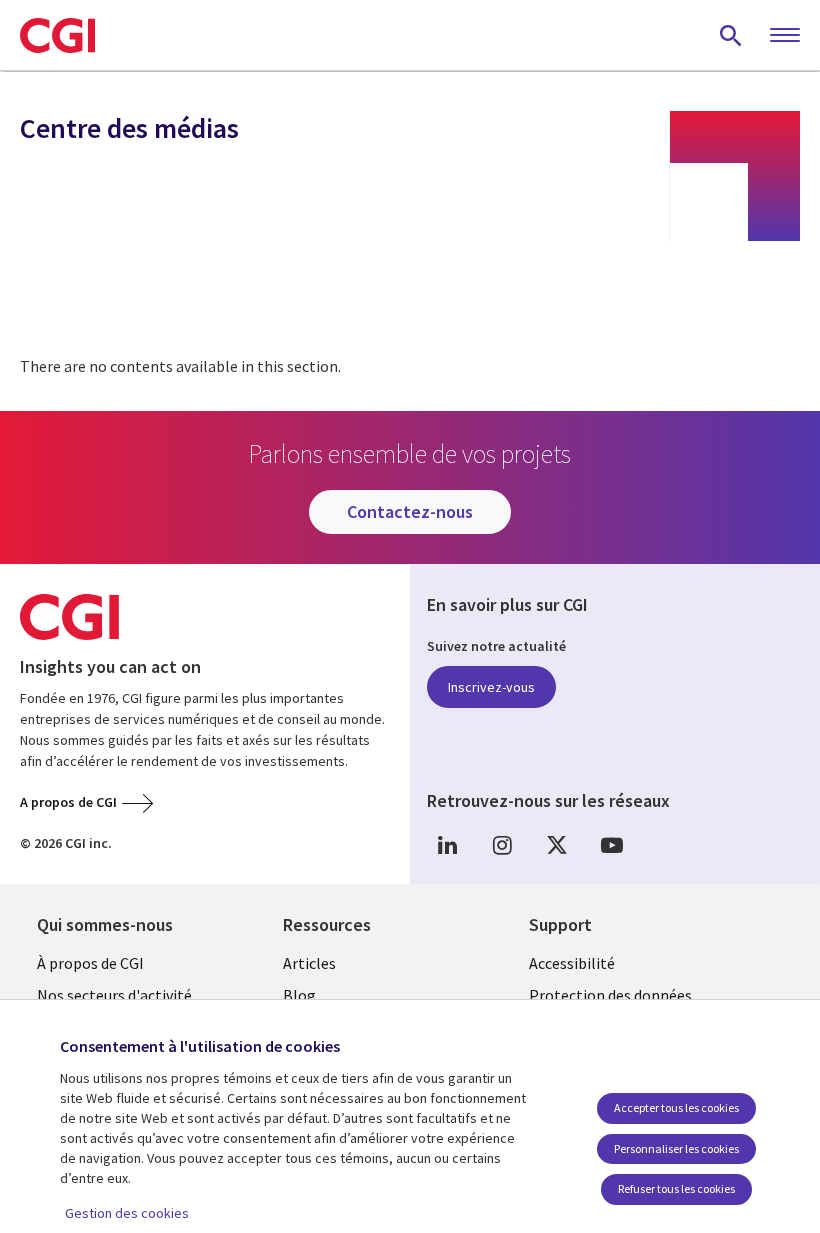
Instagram (502, 844)
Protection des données (610, 995)
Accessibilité (572, 963)
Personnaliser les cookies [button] (676, 1148)
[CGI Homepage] (57, 35)
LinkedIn (447, 844)
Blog (299, 995)
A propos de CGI (68, 802)
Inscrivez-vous (491, 687)
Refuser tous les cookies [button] (676, 1188)
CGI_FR (557, 844)
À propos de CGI (90, 963)
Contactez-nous (410, 511)
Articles (309, 963)
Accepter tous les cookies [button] (676, 1107)
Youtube (612, 844)
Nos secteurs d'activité (114, 995)
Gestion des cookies (127, 1213)
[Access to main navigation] (785, 36)
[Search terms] (731, 35)
